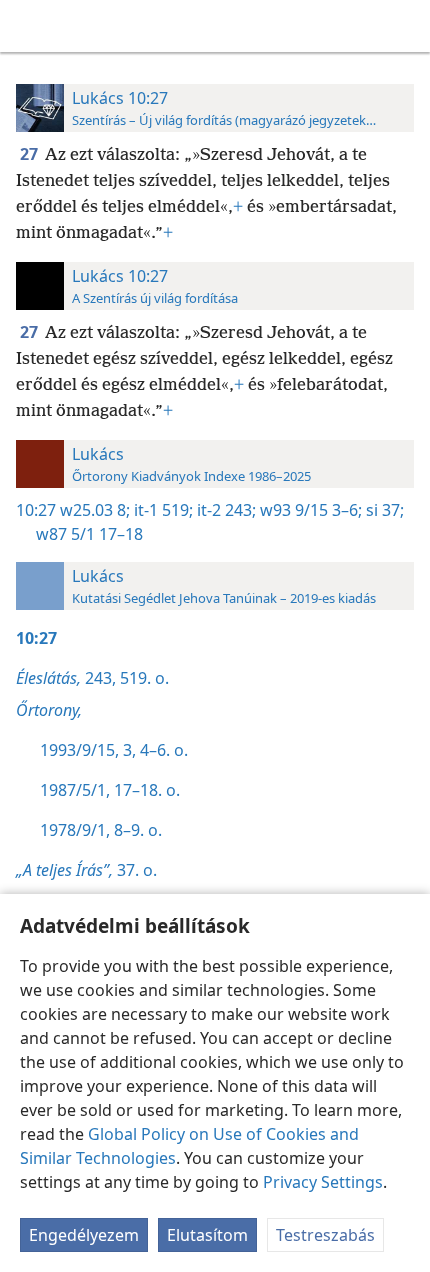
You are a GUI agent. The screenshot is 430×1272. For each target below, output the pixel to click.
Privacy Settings (323, 1182)
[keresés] (405, 26)
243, (66, 678)
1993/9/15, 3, (88, 750)
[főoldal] (30, 26)
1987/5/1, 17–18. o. (110, 790)
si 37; (383, 510)
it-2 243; (224, 510)
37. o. (86, 870)
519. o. (142, 678)
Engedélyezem (84, 1235)
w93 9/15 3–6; (309, 510)
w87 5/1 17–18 (89, 534)
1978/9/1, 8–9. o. (101, 830)
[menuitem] (30, 26)
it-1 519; (161, 510)
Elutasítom (207, 1235)
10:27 (36, 510)
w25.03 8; (95, 510)
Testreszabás (325, 1235)
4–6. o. (162, 750)
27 (30, 154)
